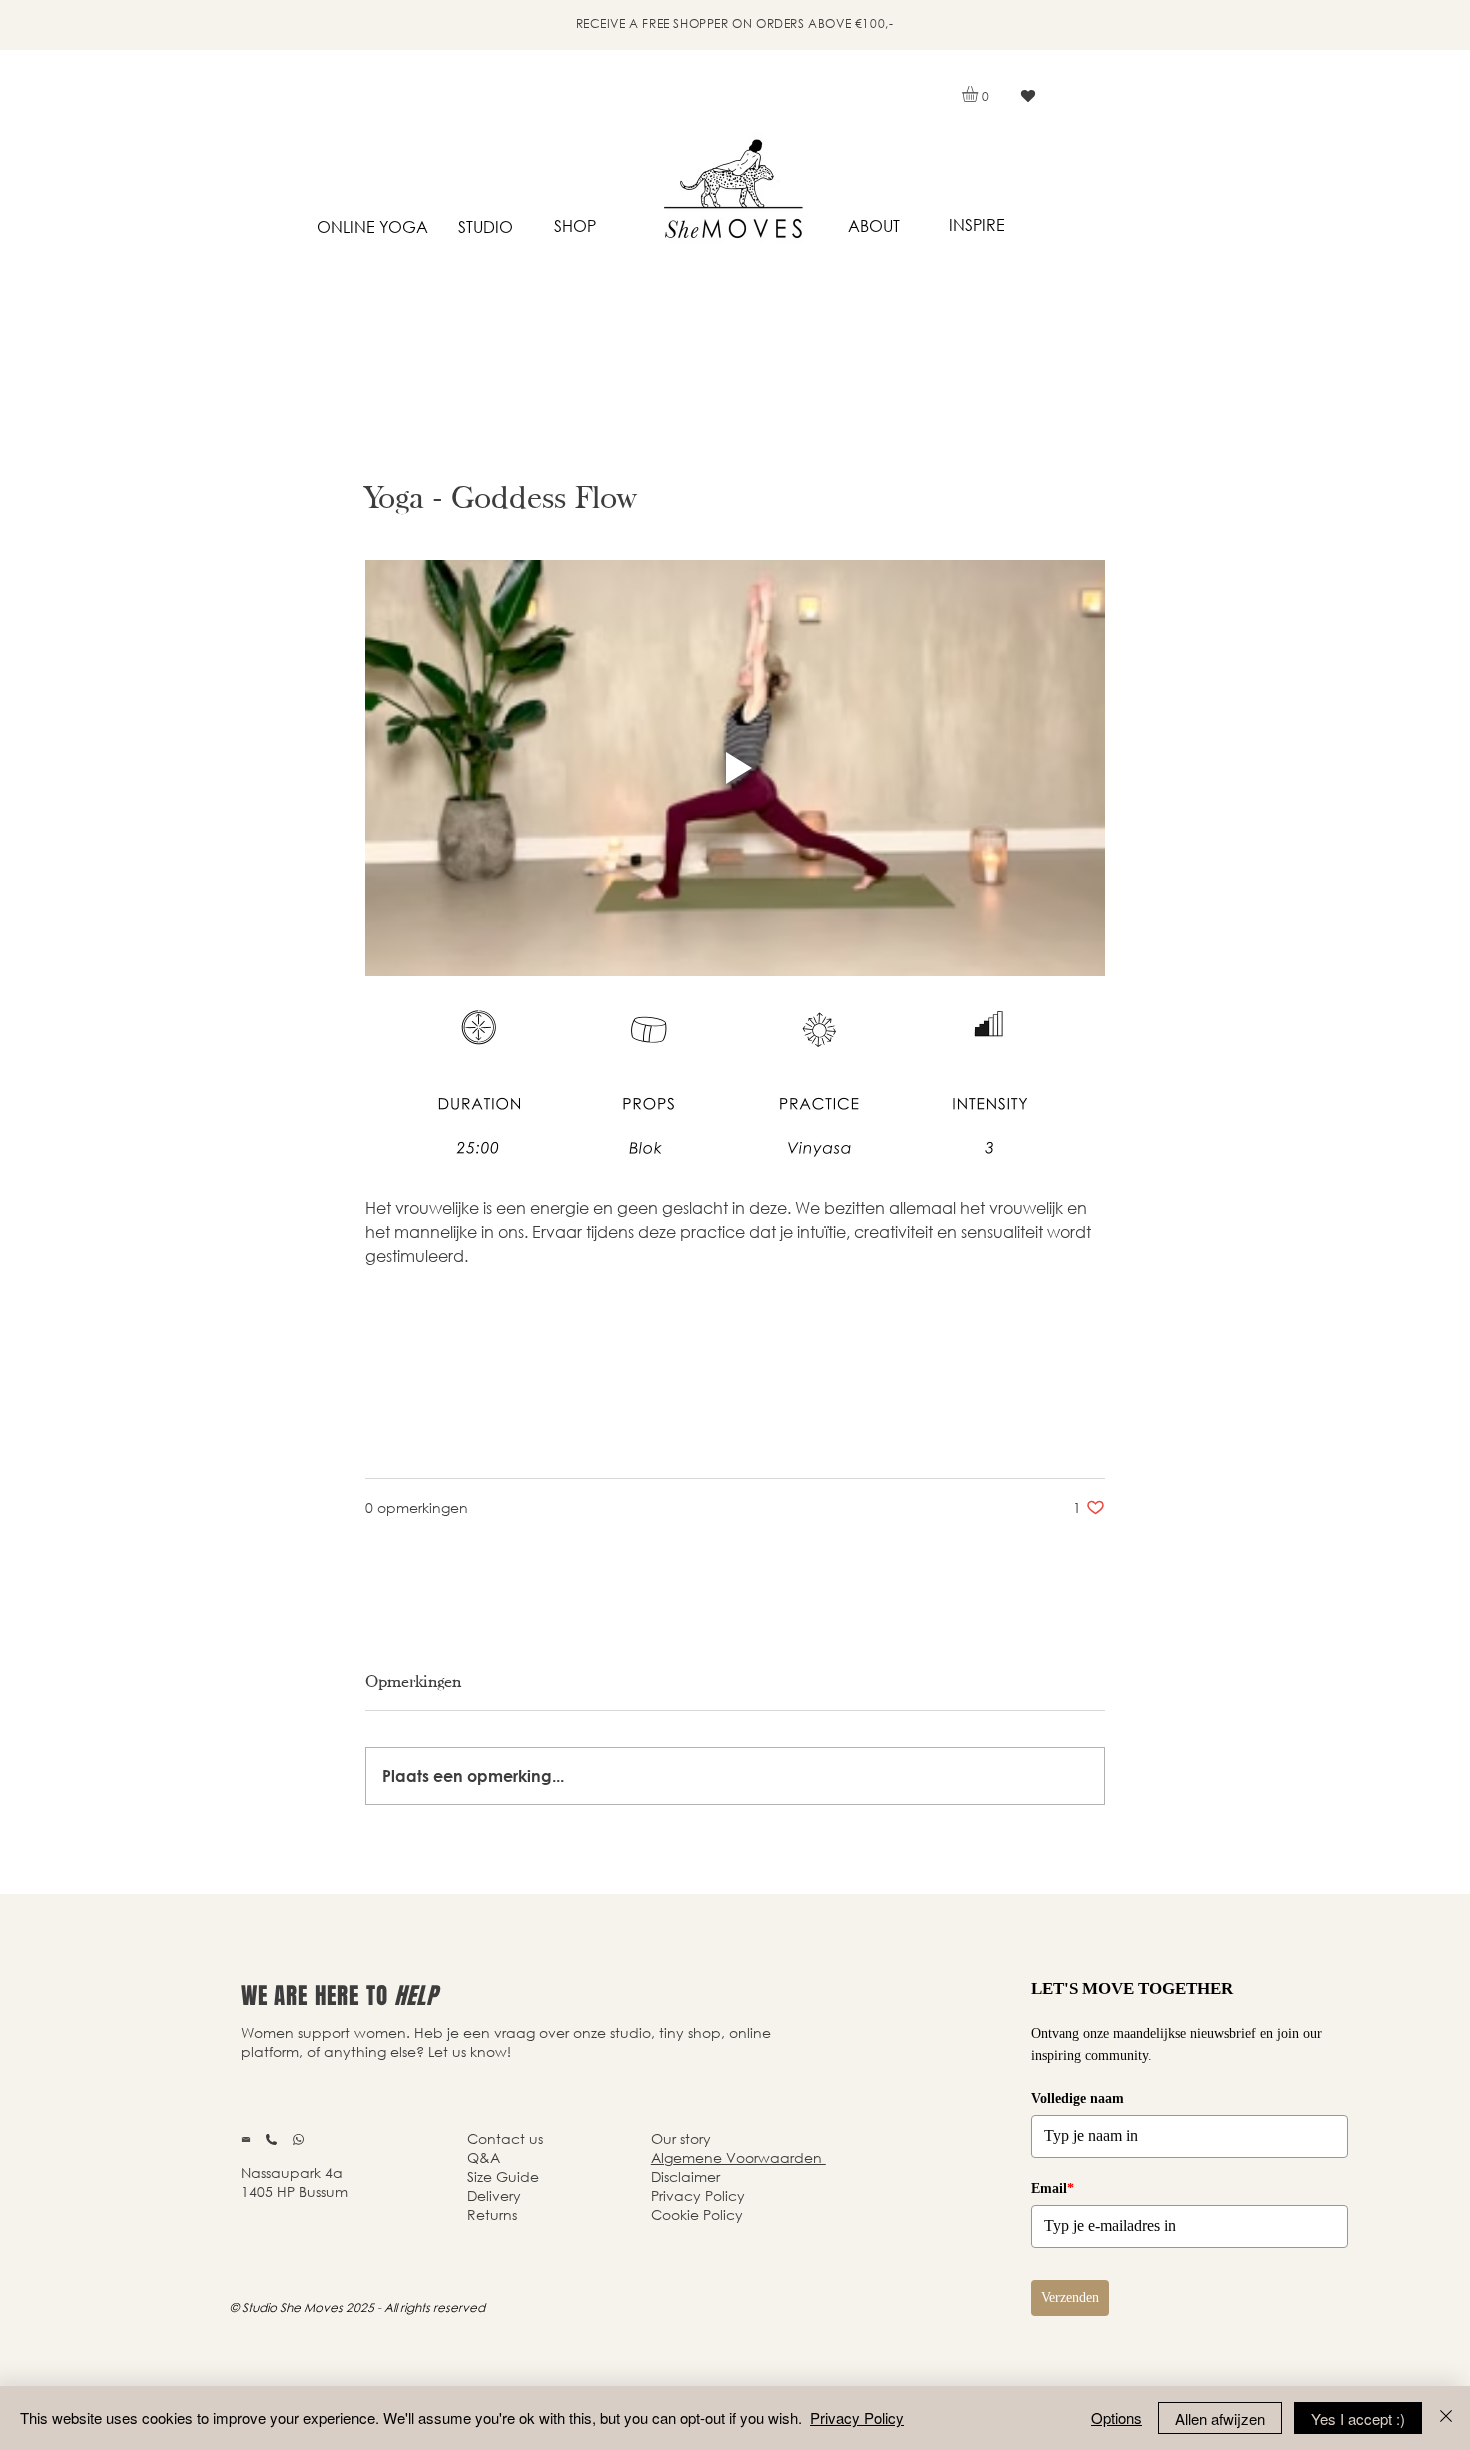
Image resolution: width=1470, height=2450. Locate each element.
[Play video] (735, 768)
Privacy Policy (857, 2417)
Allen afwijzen (1220, 2418)
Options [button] (1116, 2417)
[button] (979, 94)
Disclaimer (685, 2176)
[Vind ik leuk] (1027, 96)
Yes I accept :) (1358, 2418)
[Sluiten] (1446, 2418)
